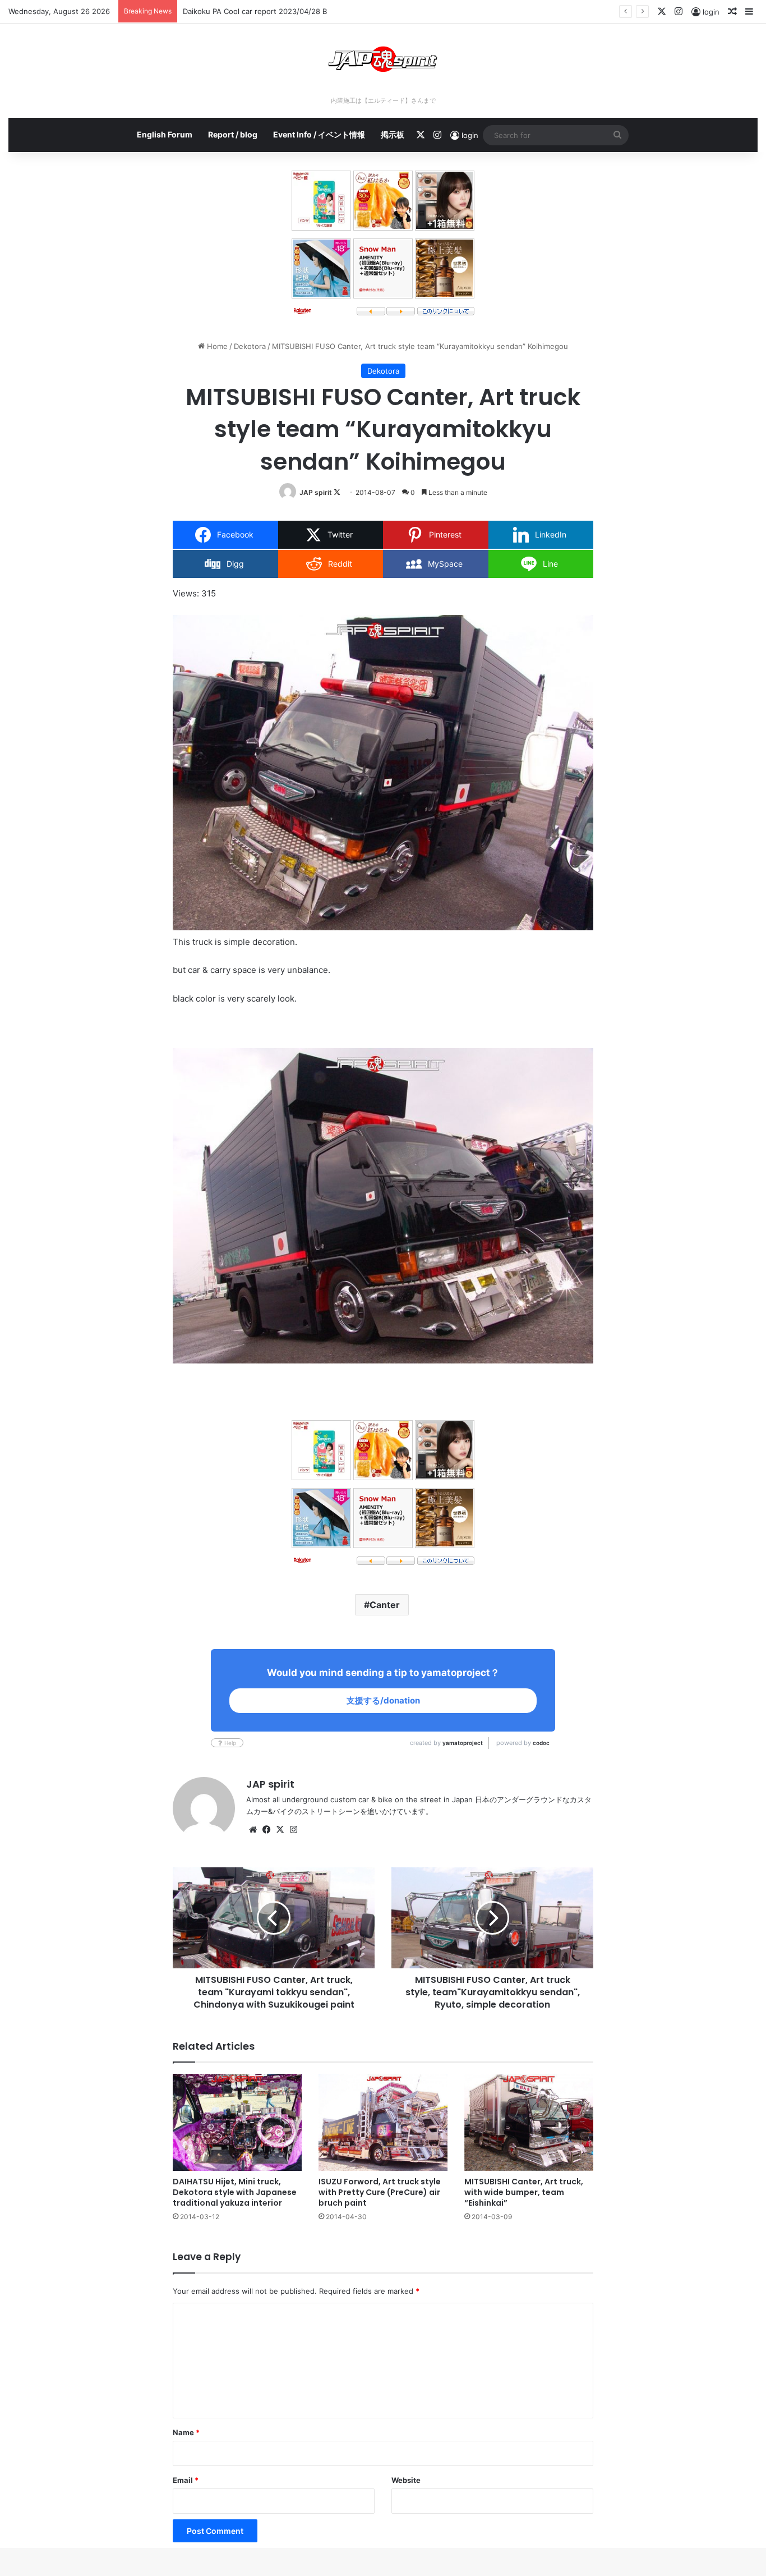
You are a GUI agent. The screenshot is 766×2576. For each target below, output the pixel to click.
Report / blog (233, 134)
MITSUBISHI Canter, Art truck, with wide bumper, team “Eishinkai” (524, 2192)
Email (186, 2480)
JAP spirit (316, 492)
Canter (385, 1605)
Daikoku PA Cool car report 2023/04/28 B (255, 11)
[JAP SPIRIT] (383, 59)
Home (216, 346)
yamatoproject (463, 1743)
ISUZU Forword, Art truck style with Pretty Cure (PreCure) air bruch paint (380, 2192)
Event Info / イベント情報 (319, 134)
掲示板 (393, 134)
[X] (280, 1830)
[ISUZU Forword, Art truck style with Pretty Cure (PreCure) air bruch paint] (383, 2122)
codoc (541, 1743)
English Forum (165, 134)
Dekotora (250, 346)
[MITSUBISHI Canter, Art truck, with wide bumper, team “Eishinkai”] (529, 2122)
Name (186, 2432)
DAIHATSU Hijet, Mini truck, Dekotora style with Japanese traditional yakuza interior (235, 2192)
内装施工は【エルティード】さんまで (383, 100)
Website (406, 2480)
